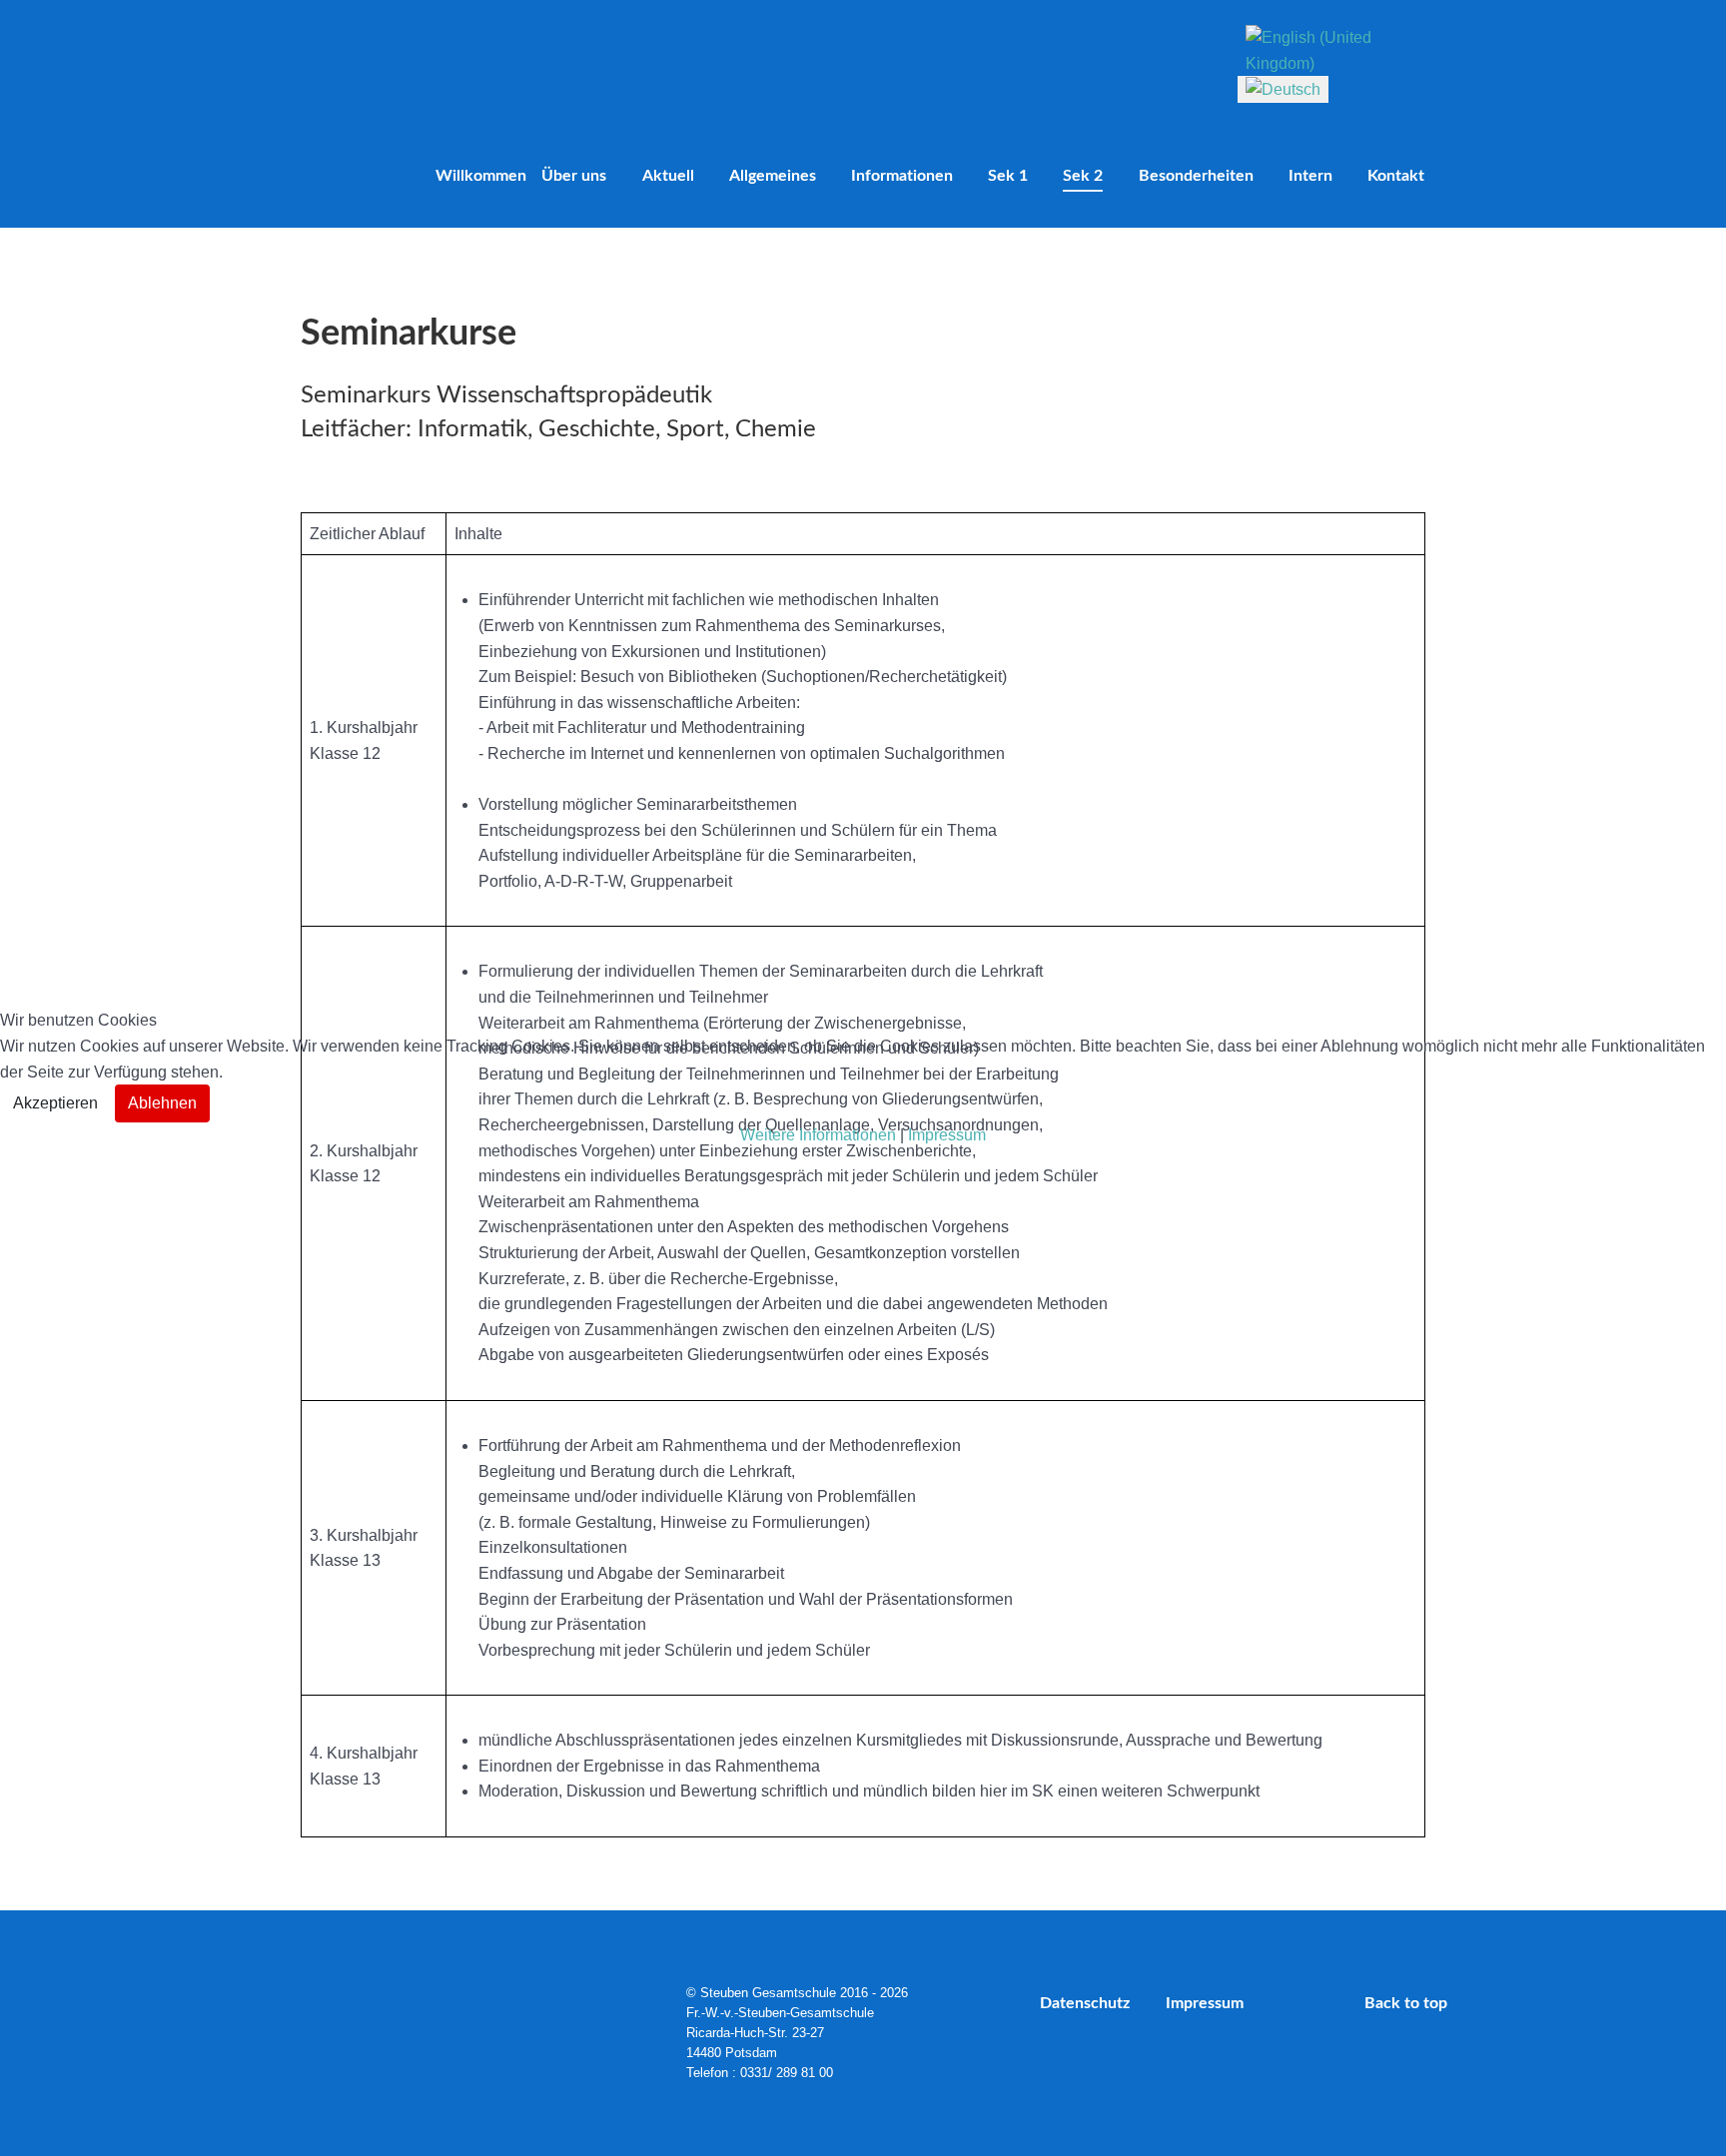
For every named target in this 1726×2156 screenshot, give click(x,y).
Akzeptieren (55, 1103)
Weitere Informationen (818, 1135)
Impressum (947, 1135)
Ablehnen (162, 1103)
